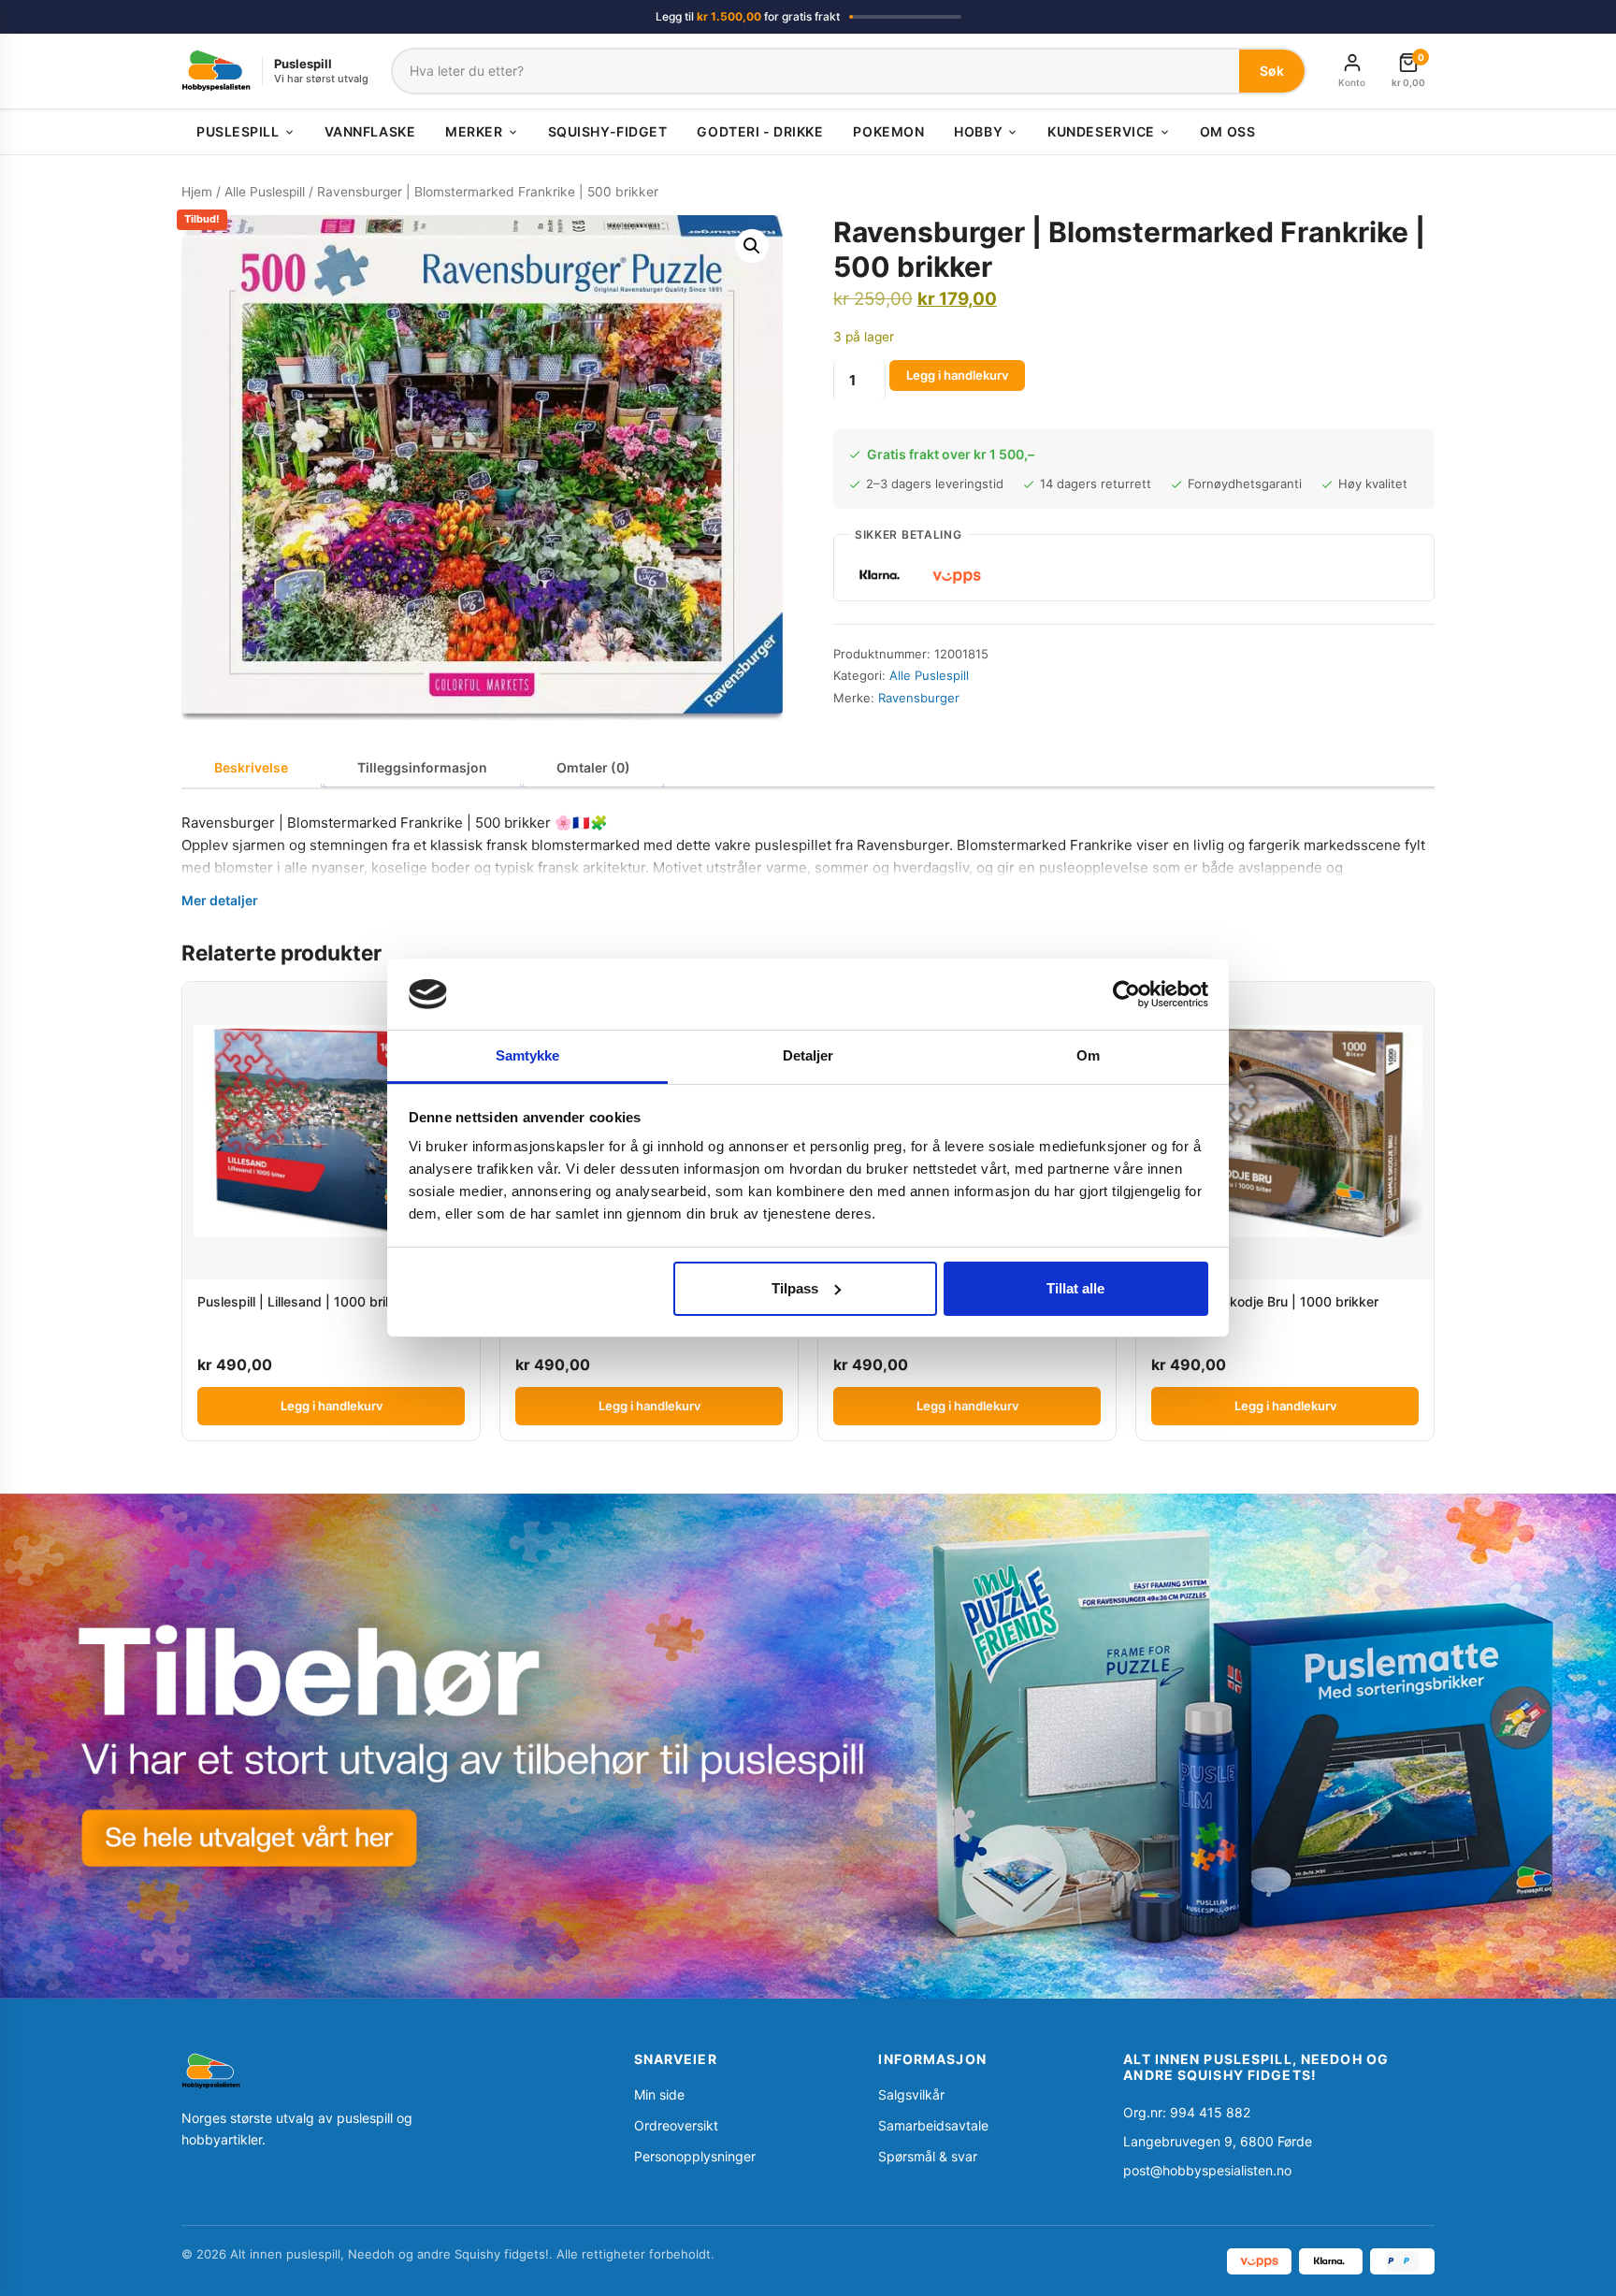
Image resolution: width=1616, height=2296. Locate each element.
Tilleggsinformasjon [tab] (422, 767)
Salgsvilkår (911, 2094)
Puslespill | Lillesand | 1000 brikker (305, 1301)
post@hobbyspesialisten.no (1207, 2170)
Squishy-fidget (608, 131)
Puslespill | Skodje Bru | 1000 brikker (1265, 1301)
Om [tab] (1088, 1055)
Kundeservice (1101, 131)
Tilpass (795, 1288)
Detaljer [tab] (808, 1055)
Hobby (978, 131)
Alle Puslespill (265, 192)
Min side (659, 2094)
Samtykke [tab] (528, 1055)
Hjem (197, 192)
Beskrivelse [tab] (251, 767)
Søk (1272, 71)
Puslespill (238, 131)
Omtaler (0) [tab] (593, 767)
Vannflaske (370, 131)
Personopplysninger (695, 2156)
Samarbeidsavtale (933, 2125)
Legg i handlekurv (957, 375)
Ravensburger (919, 698)
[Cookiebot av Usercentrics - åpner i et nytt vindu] (1126, 994)
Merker (474, 131)
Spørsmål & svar (928, 2156)
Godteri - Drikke (760, 131)
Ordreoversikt (676, 2125)
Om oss (1227, 131)
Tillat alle (1075, 1288)
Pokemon (888, 131)
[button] (752, 246)
